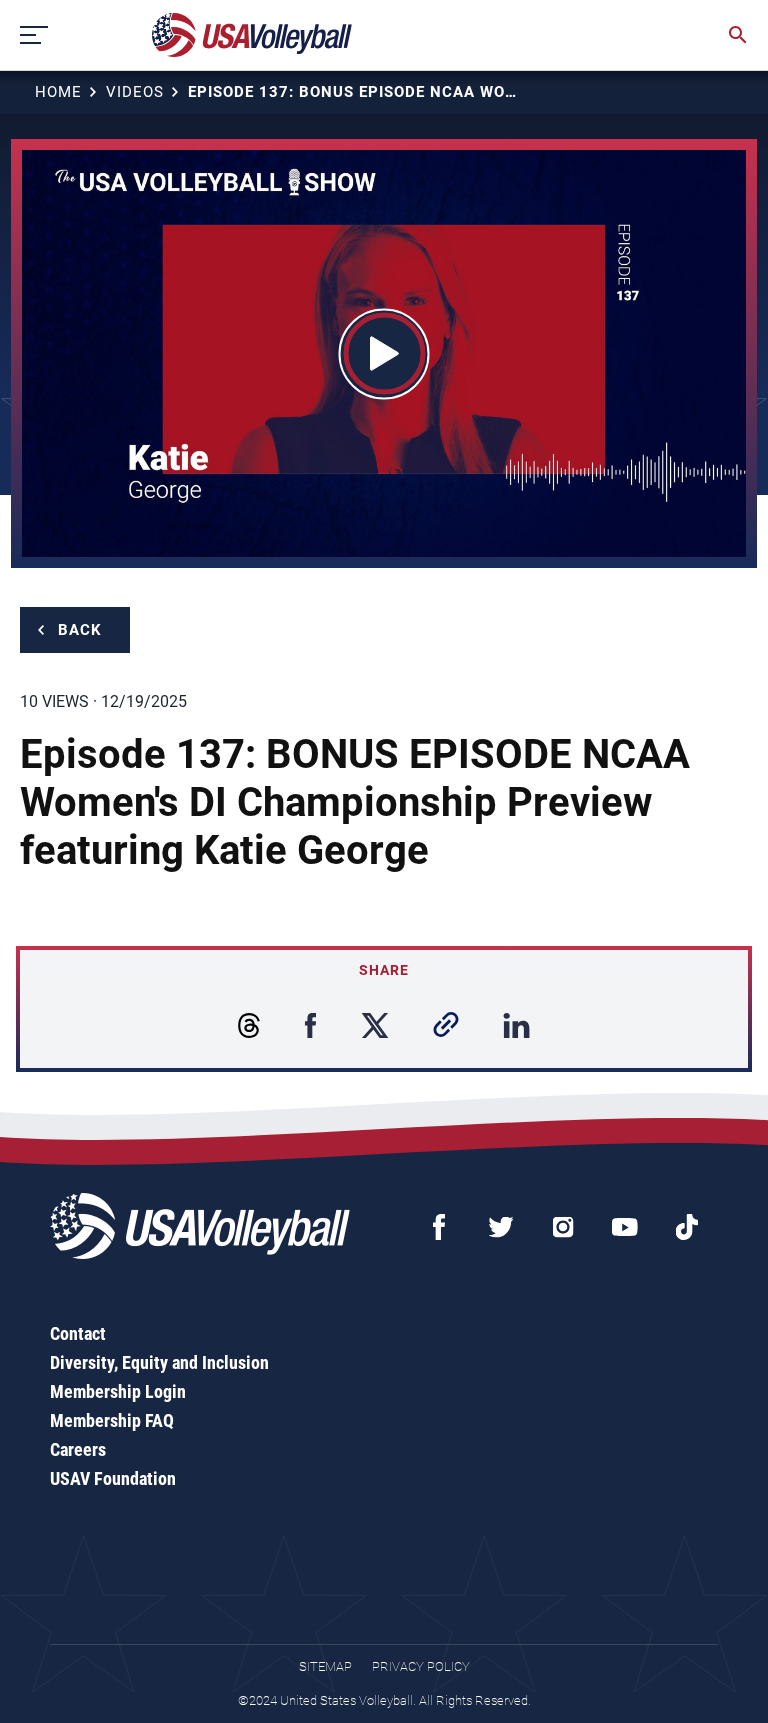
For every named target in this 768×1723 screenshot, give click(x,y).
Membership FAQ (112, 1420)
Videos (135, 92)
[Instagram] (563, 1227)
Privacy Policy (421, 1666)
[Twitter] (501, 1227)
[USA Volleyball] (252, 35)
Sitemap (325, 1666)
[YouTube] (625, 1227)
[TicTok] (687, 1227)
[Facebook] (439, 1227)
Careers (78, 1449)
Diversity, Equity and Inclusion (159, 1362)
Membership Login (118, 1391)
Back (80, 630)
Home (58, 92)
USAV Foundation (113, 1478)
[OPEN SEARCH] (738, 35)
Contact (78, 1333)
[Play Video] (384, 353)
